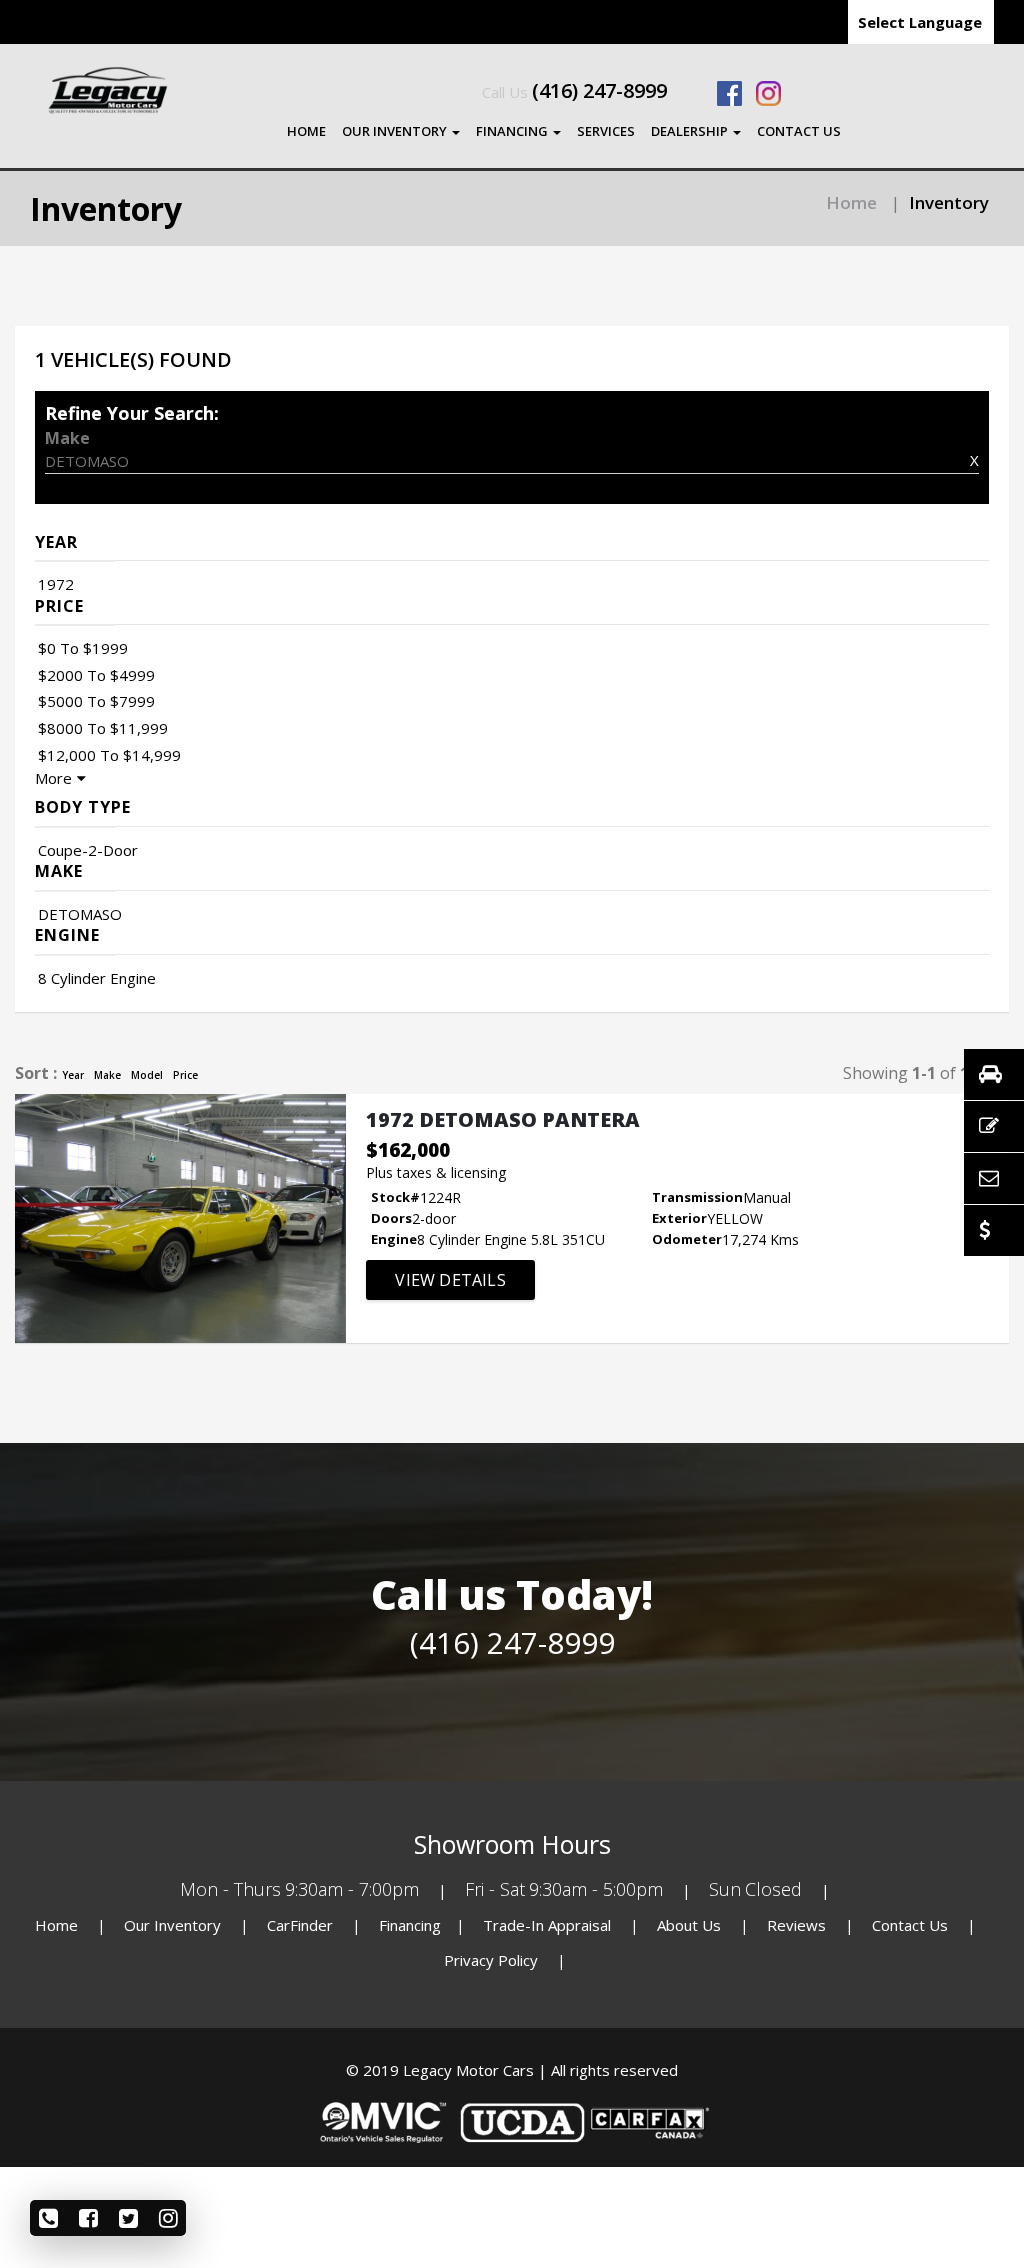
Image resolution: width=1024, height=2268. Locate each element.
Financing (513, 131)
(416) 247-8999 (599, 91)
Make (107, 1075)
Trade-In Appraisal (547, 1925)
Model (147, 1075)
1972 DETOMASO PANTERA (503, 1119)
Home (306, 131)
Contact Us (799, 131)
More (53, 778)
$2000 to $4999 (96, 675)
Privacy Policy (493, 1960)
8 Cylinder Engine (97, 978)
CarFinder (300, 1925)
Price (185, 1075)
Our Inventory (396, 131)
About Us (691, 1925)
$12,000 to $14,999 (109, 755)
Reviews (796, 1925)
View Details (450, 1280)
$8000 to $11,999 (103, 728)
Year (73, 1075)
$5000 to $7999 (96, 701)
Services (606, 131)
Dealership (691, 131)
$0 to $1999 (83, 648)
